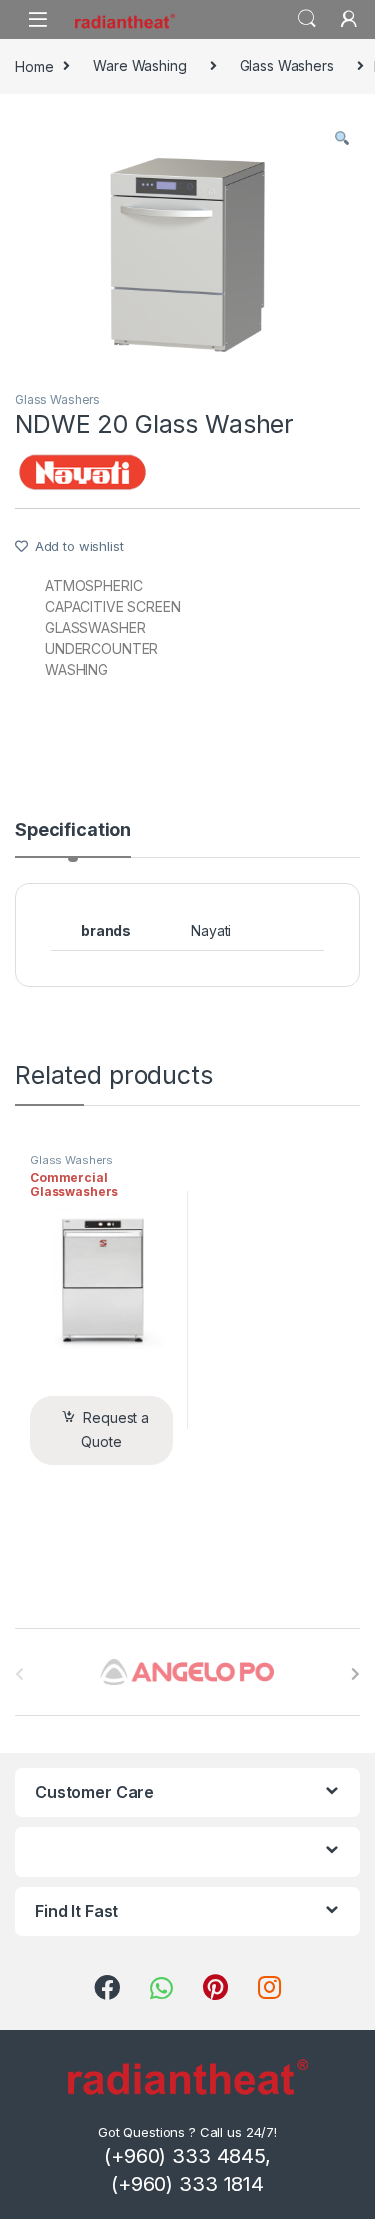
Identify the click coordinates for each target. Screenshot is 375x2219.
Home (34, 65)
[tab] (73, 839)
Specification (73, 830)
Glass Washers (287, 65)
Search (307, 19)
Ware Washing (139, 65)
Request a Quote (115, 1429)
